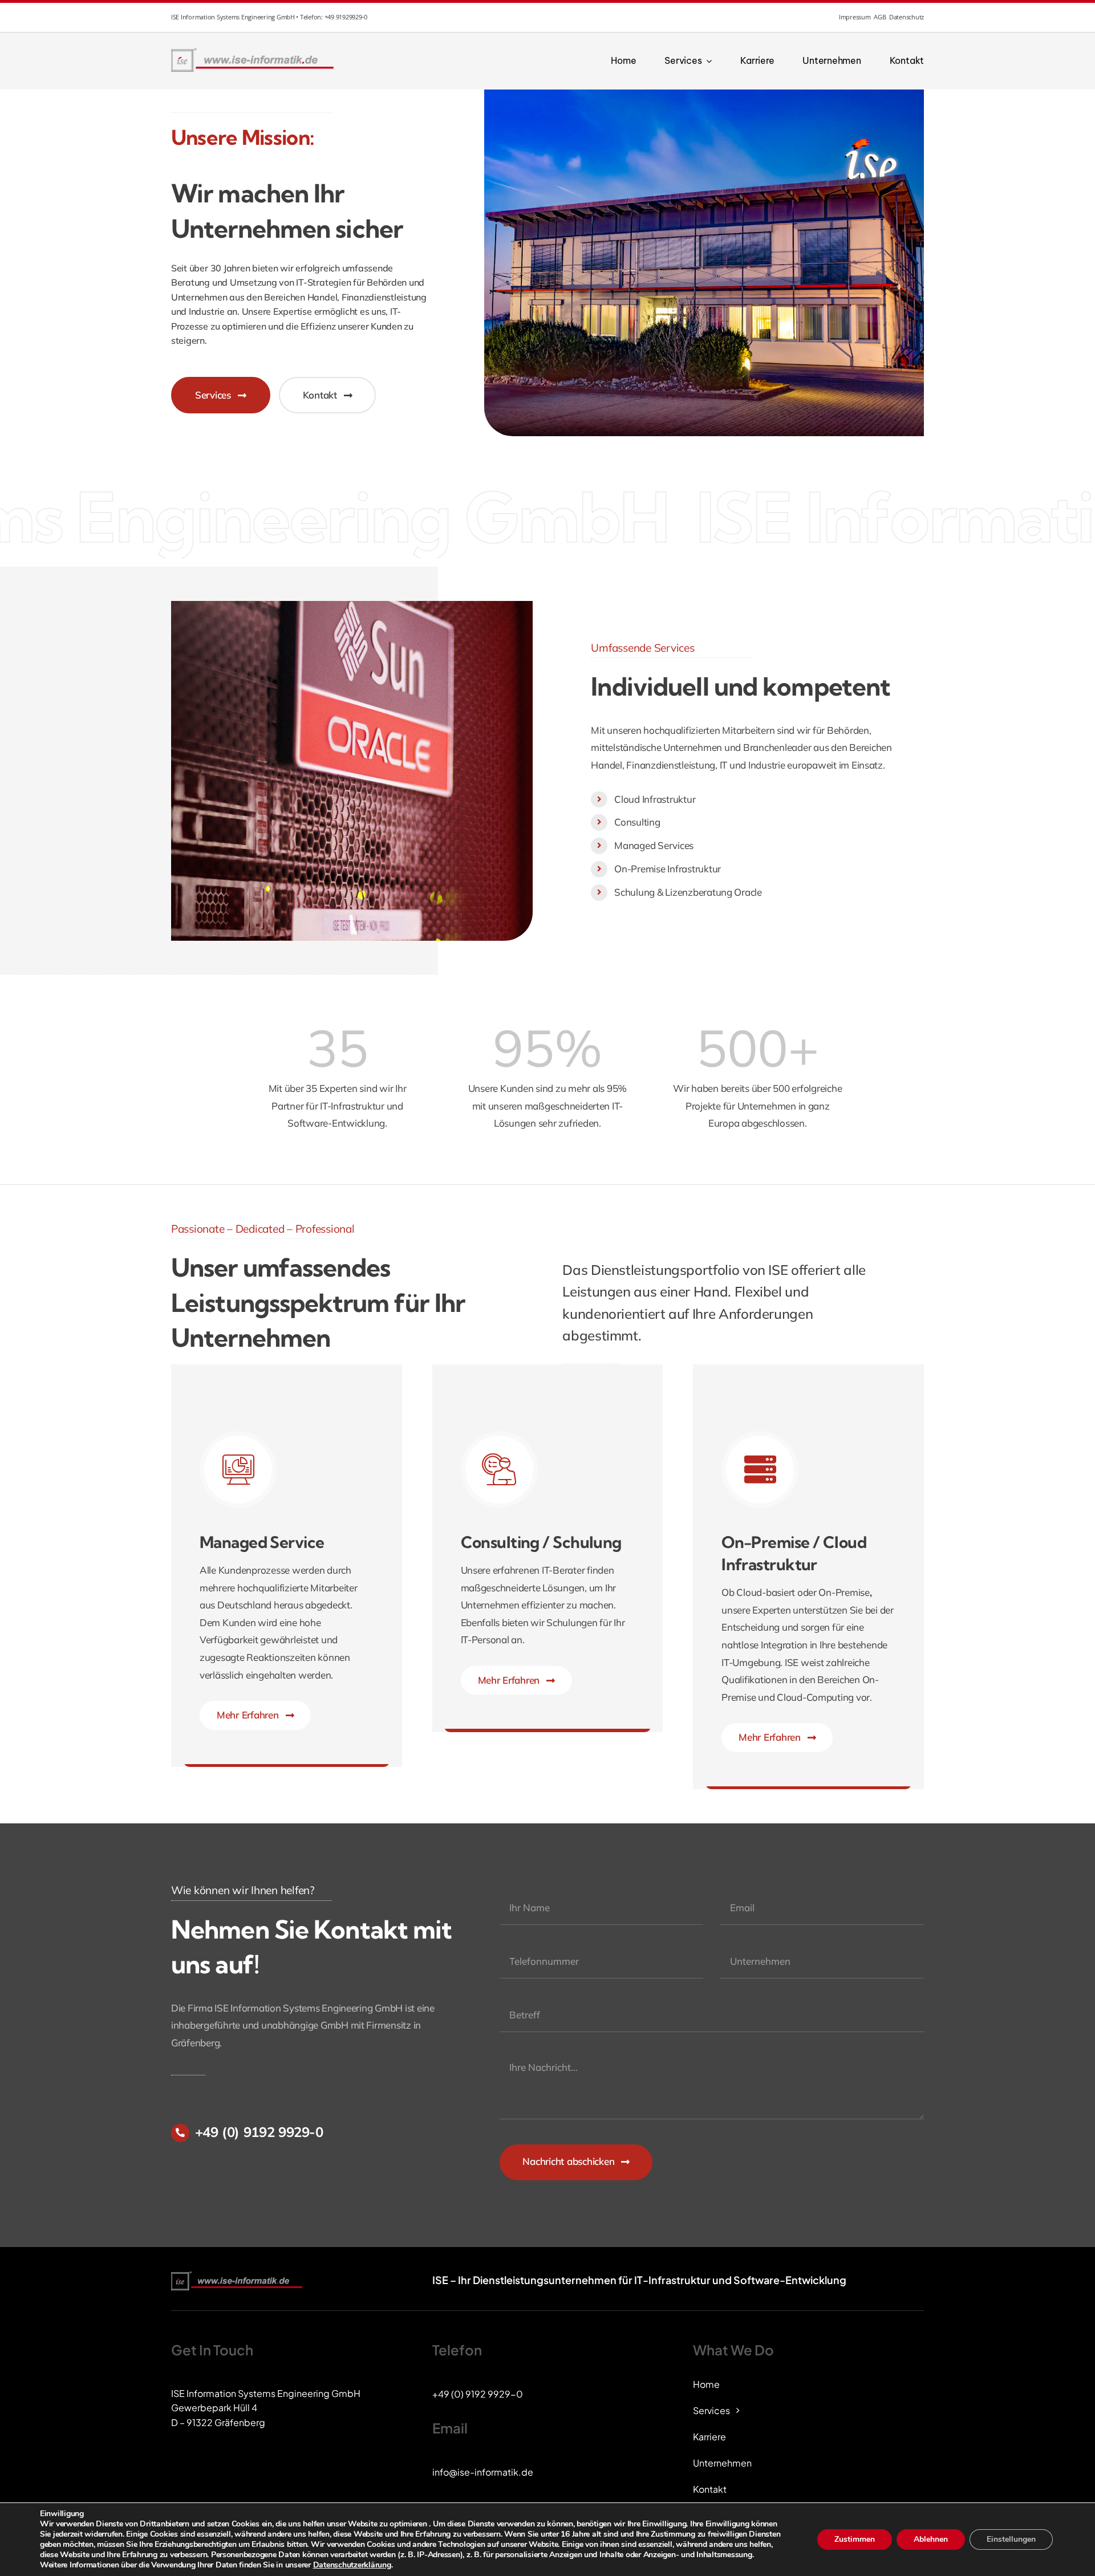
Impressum (855, 17)
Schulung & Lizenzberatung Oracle (688, 892)
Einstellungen (1011, 2539)
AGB (880, 17)
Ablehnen (931, 2539)
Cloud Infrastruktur (655, 799)
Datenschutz (907, 17)
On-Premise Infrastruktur (668, 869)
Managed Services (654, 845)
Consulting (637, 822)
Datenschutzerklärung (352, 2565)
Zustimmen (855, 2539)
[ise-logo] (254, 51)
